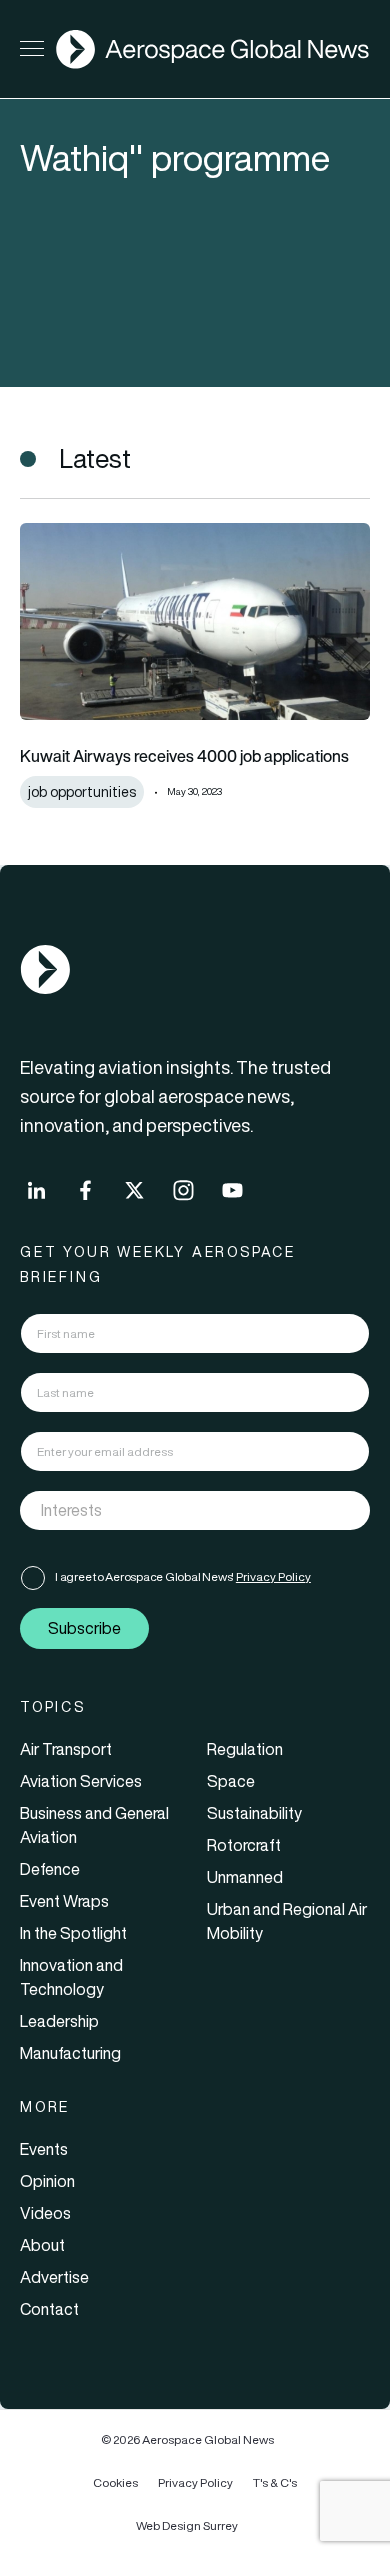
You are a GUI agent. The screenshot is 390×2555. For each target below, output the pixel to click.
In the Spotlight (73, 1933)
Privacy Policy (273, 1576)
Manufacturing (70, 2053)
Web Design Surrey (187, 2525)
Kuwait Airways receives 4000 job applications (184, 756)
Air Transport (66, 1749)
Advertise (54, 2277)
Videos (45, 2213)
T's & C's (275, 2482)
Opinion (47, 2181)
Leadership (59, 2021)
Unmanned (245, 1877)
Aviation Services (81, 1781)
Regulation (245, 1749)
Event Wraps (64, 1901)
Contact (49, 2309)
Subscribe (84, 1628)
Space (231, 1781)
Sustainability (254, 1813)
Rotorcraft (244, 1845)
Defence (50, 1869)
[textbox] (174, 1510)
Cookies (115, 2482)
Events (44, 2149)
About (42, 2245)
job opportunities (82, 792)
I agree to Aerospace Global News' (183, 1576)
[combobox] (195, 1510)
